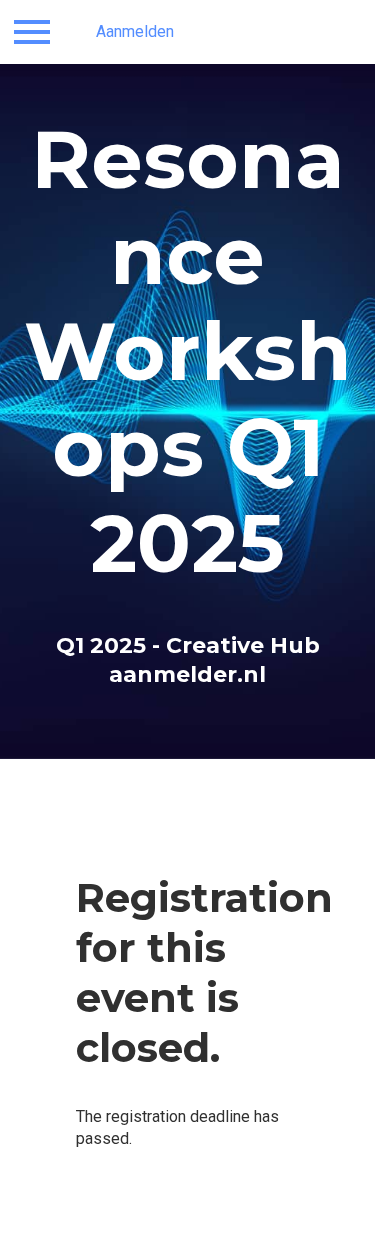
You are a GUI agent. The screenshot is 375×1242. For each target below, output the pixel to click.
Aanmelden (135, 31)
